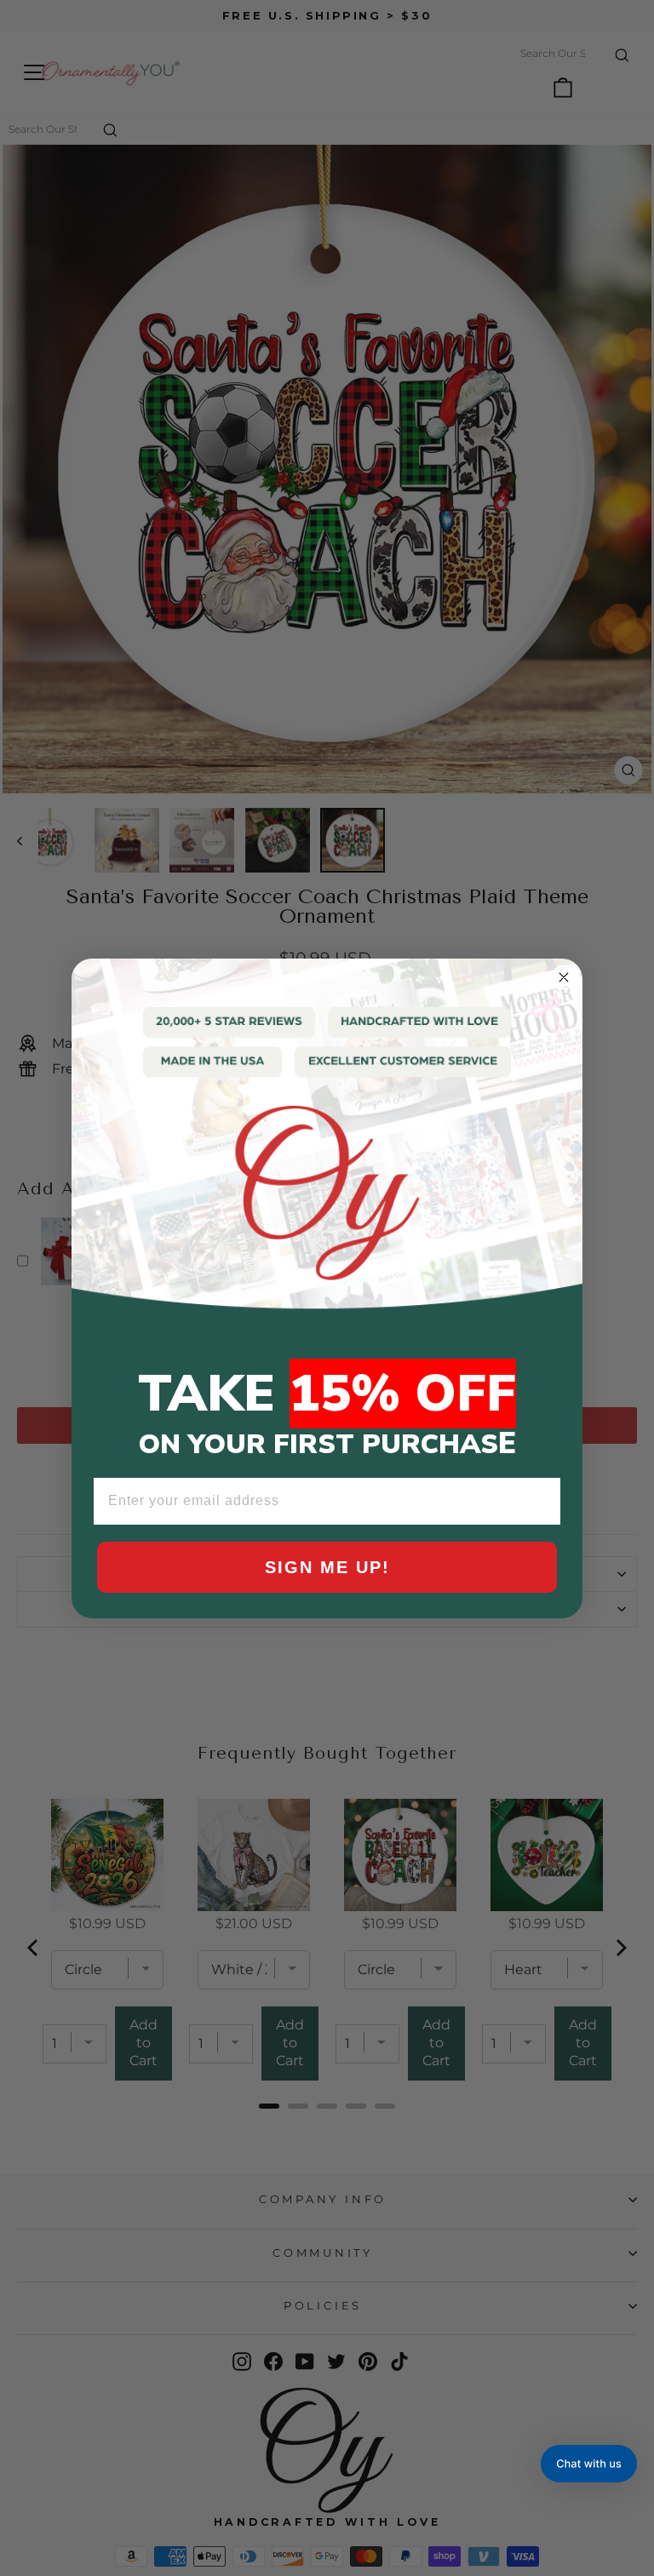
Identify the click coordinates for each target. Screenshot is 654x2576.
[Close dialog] (564, 977)
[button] (589, 2464)
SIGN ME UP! (327, 1567)
